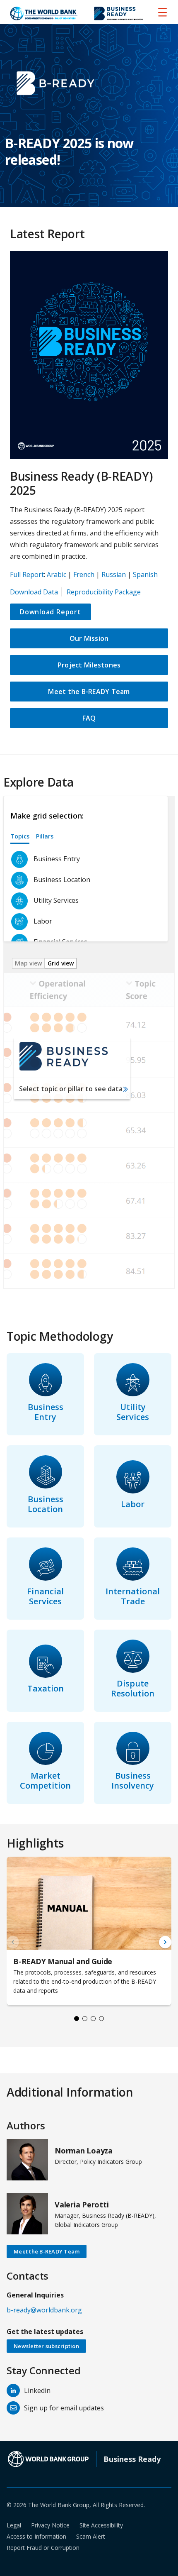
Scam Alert (91, 2536)
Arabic (57, 574)
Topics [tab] (20, 836)
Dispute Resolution (133, 1688)
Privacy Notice (50, 2525)
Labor (133, 1504)
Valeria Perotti (82, 2205)
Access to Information (36, 2536)
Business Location (46, 1504)
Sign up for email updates (64, 2408)
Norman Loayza (84, 2151)
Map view (28, 963)
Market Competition (45, 1780)
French (84, 574)
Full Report (27, 574)
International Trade (133, 1596)
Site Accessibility (101, 2525)
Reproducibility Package (104, 592)
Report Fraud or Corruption (43, 2548)
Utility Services (133, 1412)
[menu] (162, 12)
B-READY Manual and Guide (63, 1961)
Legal (14, 2525)
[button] (165, 1942)
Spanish (145, 574)
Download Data (34, 592)
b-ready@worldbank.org (44, 2310)
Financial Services (45, 1596)
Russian (114, 574)
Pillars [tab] (45, 836)
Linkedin (37, 2390)
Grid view (61, 963)
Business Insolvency (133, 1780)
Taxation (46, 1688)
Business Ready (132, 2459)
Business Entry (46, 1412)
